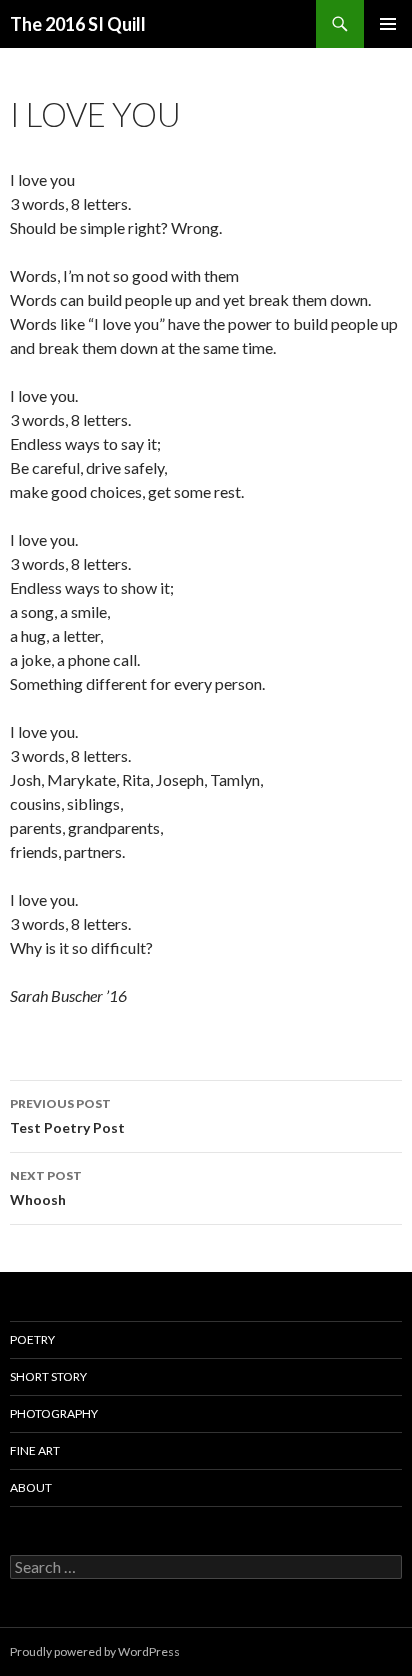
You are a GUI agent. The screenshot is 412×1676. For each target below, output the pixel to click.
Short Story (48, 1376)
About (31, 1487)
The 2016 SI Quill (78, 24)
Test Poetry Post (67, 1116)
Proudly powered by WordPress (95, 1651)
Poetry (32, 1339)
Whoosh (46, 1188)
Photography (54, 1413)
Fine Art (35, 1450)
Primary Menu (388, 24)
